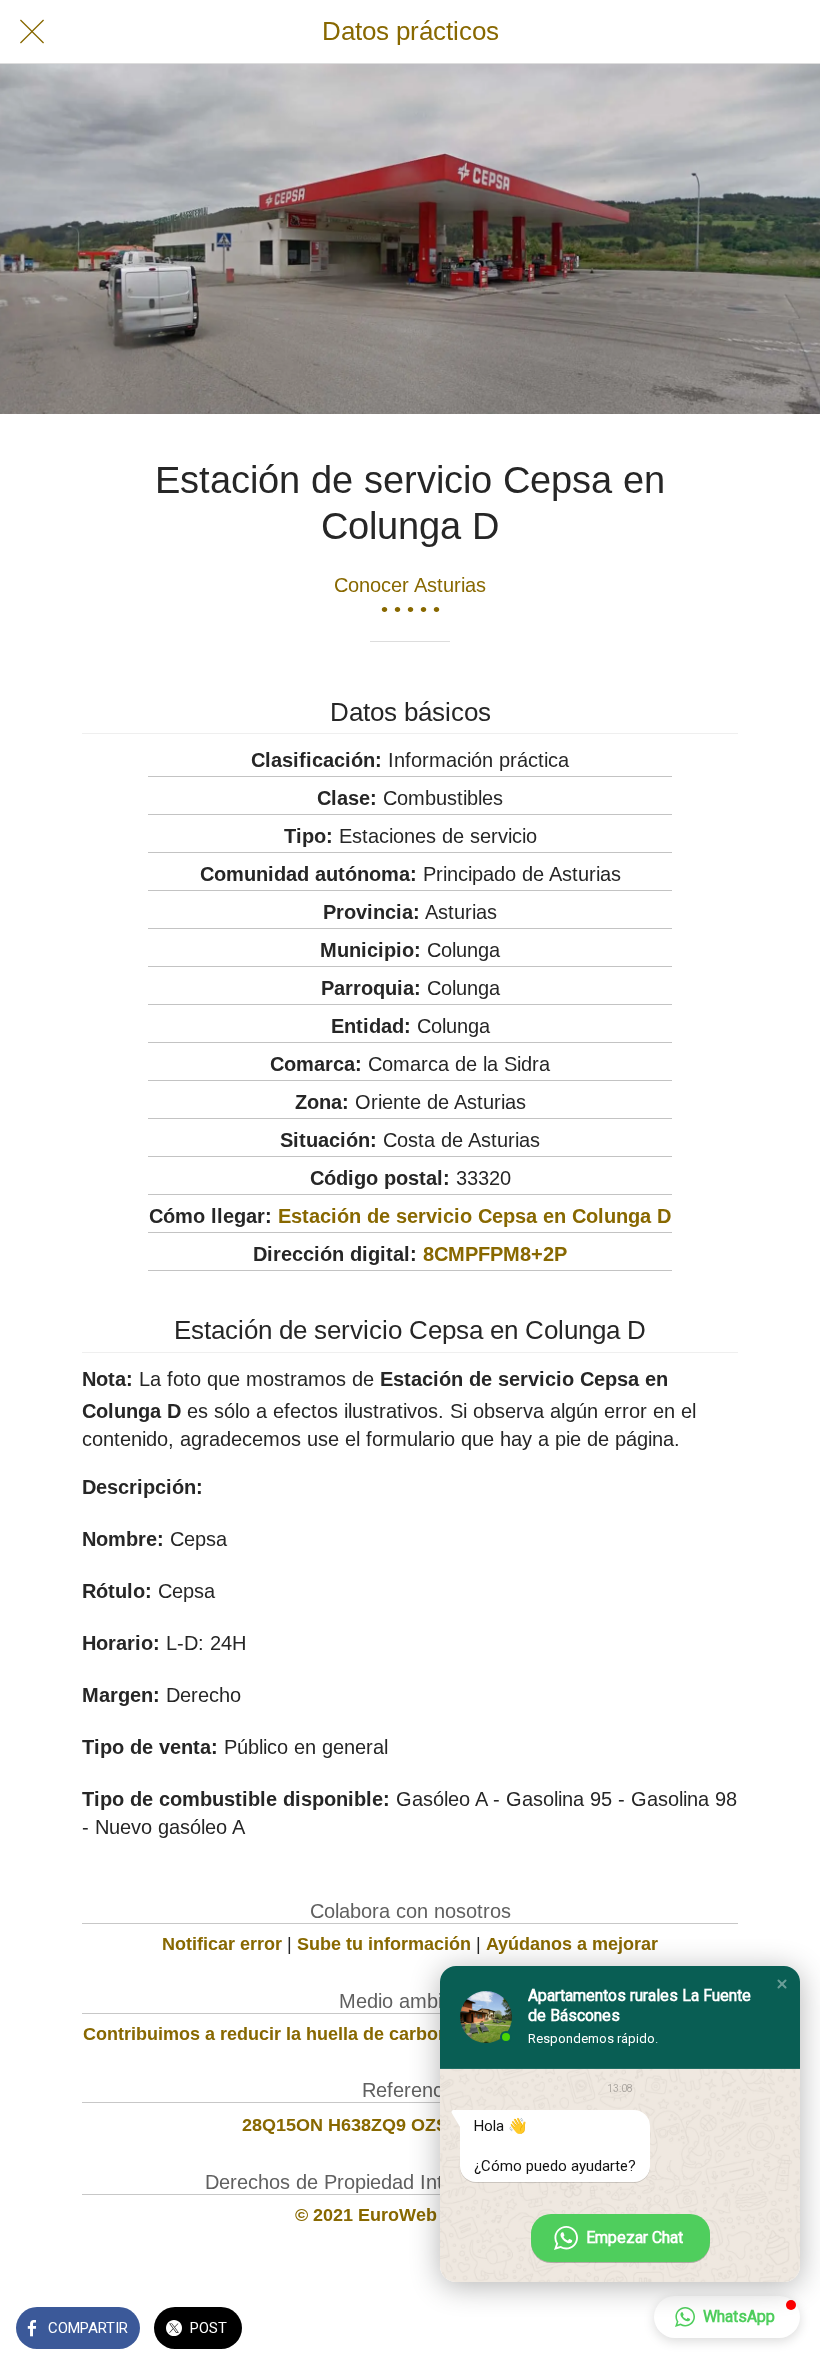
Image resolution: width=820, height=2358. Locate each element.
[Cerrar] (32, 32)
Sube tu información (384, 1944)
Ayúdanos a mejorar (572, 1944)
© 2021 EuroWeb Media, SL (410, 2215)
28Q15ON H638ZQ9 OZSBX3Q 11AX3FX (410, 2125)
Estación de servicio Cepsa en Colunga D (474, 1216)
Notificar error (222, 1944)
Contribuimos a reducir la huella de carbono (271, 2034)
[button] (782, 1984)
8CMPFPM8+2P (495, 1254)
